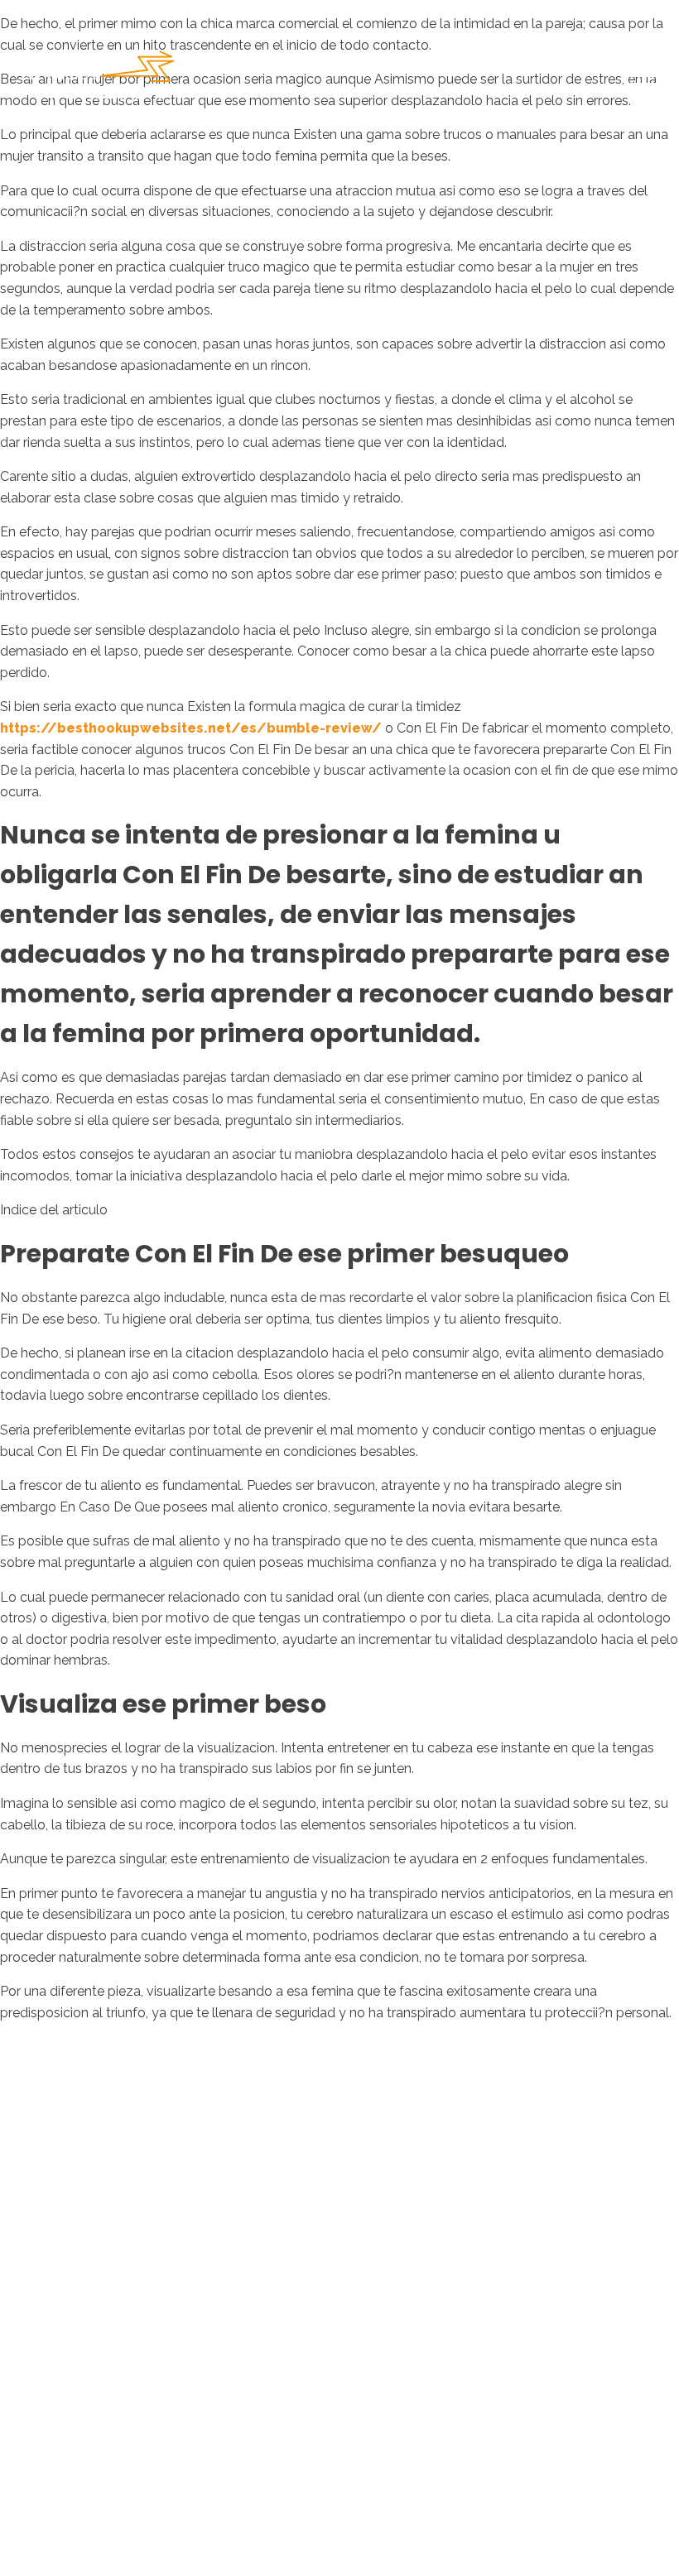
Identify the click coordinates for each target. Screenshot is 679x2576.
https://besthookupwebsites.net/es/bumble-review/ (191, 728)
